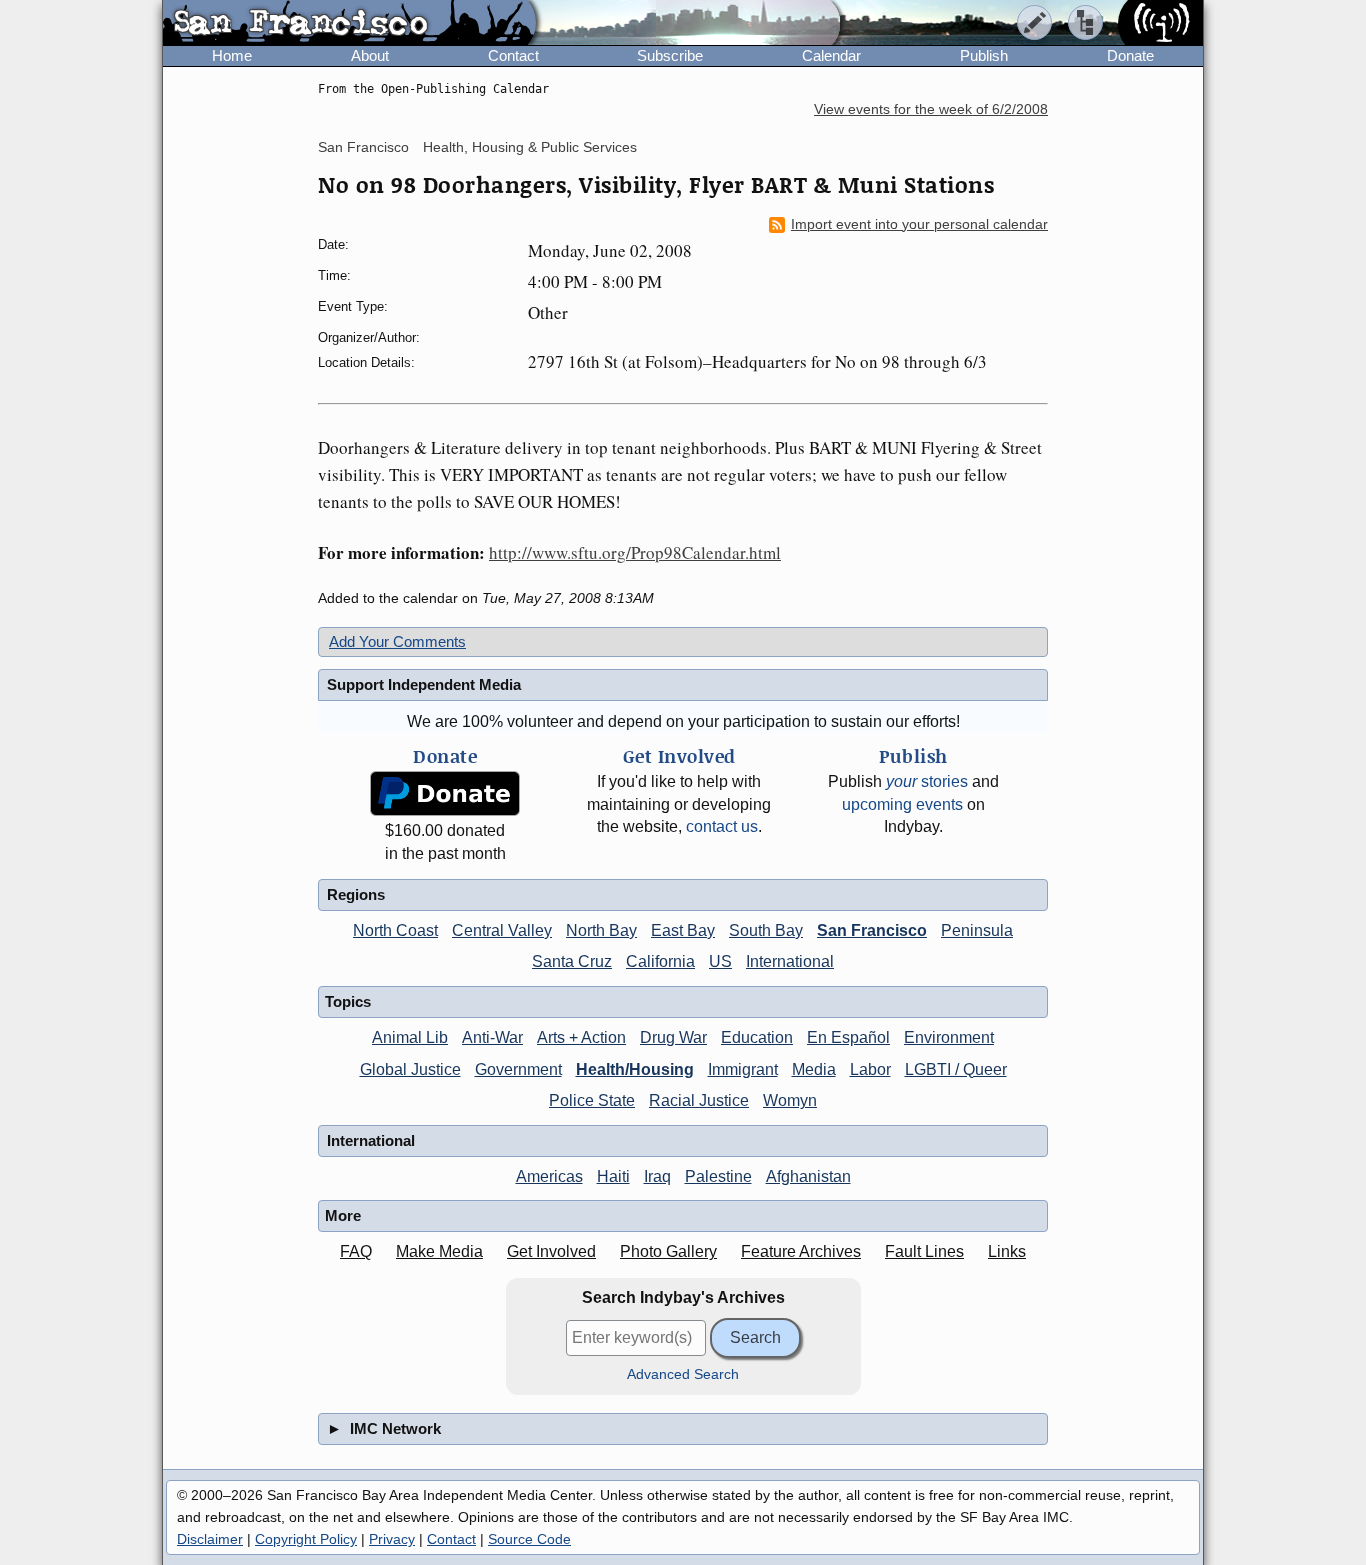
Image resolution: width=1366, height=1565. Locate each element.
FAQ (356, 1251)
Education (757, 1037)
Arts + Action (581, 1037)
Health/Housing (635, 1069)
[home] (349, 24)
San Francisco (363, 147)
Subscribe (670, 55)
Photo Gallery (668, 1251)
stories (927, 781)
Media (814, 1069)
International (790, 961)
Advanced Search (683, 1374)
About (370, 55)
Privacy (392, 1539)
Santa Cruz (572, 961)
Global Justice (410, 1069)
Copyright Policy (306, 1539)
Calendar (831, 55)
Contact (513, 55)
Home (232, 55)
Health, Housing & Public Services (530, 147)
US (720, 961)
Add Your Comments (397, 641)
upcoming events (902, 804)
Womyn (790, 1100)
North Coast (395, 930)
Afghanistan (808, 1176)
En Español (848, 1037)
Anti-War (492, 1037)
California (660, 961)
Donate (1130, 55)
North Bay (601, 930)
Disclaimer (210, 1539)
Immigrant (743, 1069)
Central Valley (502, 930)
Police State (592, 1100)
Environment (949, 1037)
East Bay (683, 930)
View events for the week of (931, 109)
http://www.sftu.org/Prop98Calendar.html (635, 552)
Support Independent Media (424, 684)
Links (1007, 1251)
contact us (722, 826)
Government (518, 1069)
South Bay (766, 930)
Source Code (529, 1539)
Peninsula (977, 930)
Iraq (657, 1176)
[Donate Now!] (445, 793)
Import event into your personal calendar (919, 224)
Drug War (673, 1037)
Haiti (613, 1176)
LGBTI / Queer (956, 1069)
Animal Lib (410, 1037)
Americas (549, 1176)
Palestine (718, 1176)
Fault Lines (924, 1251)
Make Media (439, 1251)
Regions (356, 894)
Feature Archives (801, 1251)
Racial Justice (699, 1100)
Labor (870, 1069)
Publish (984, 55)
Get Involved (551, 1251)
